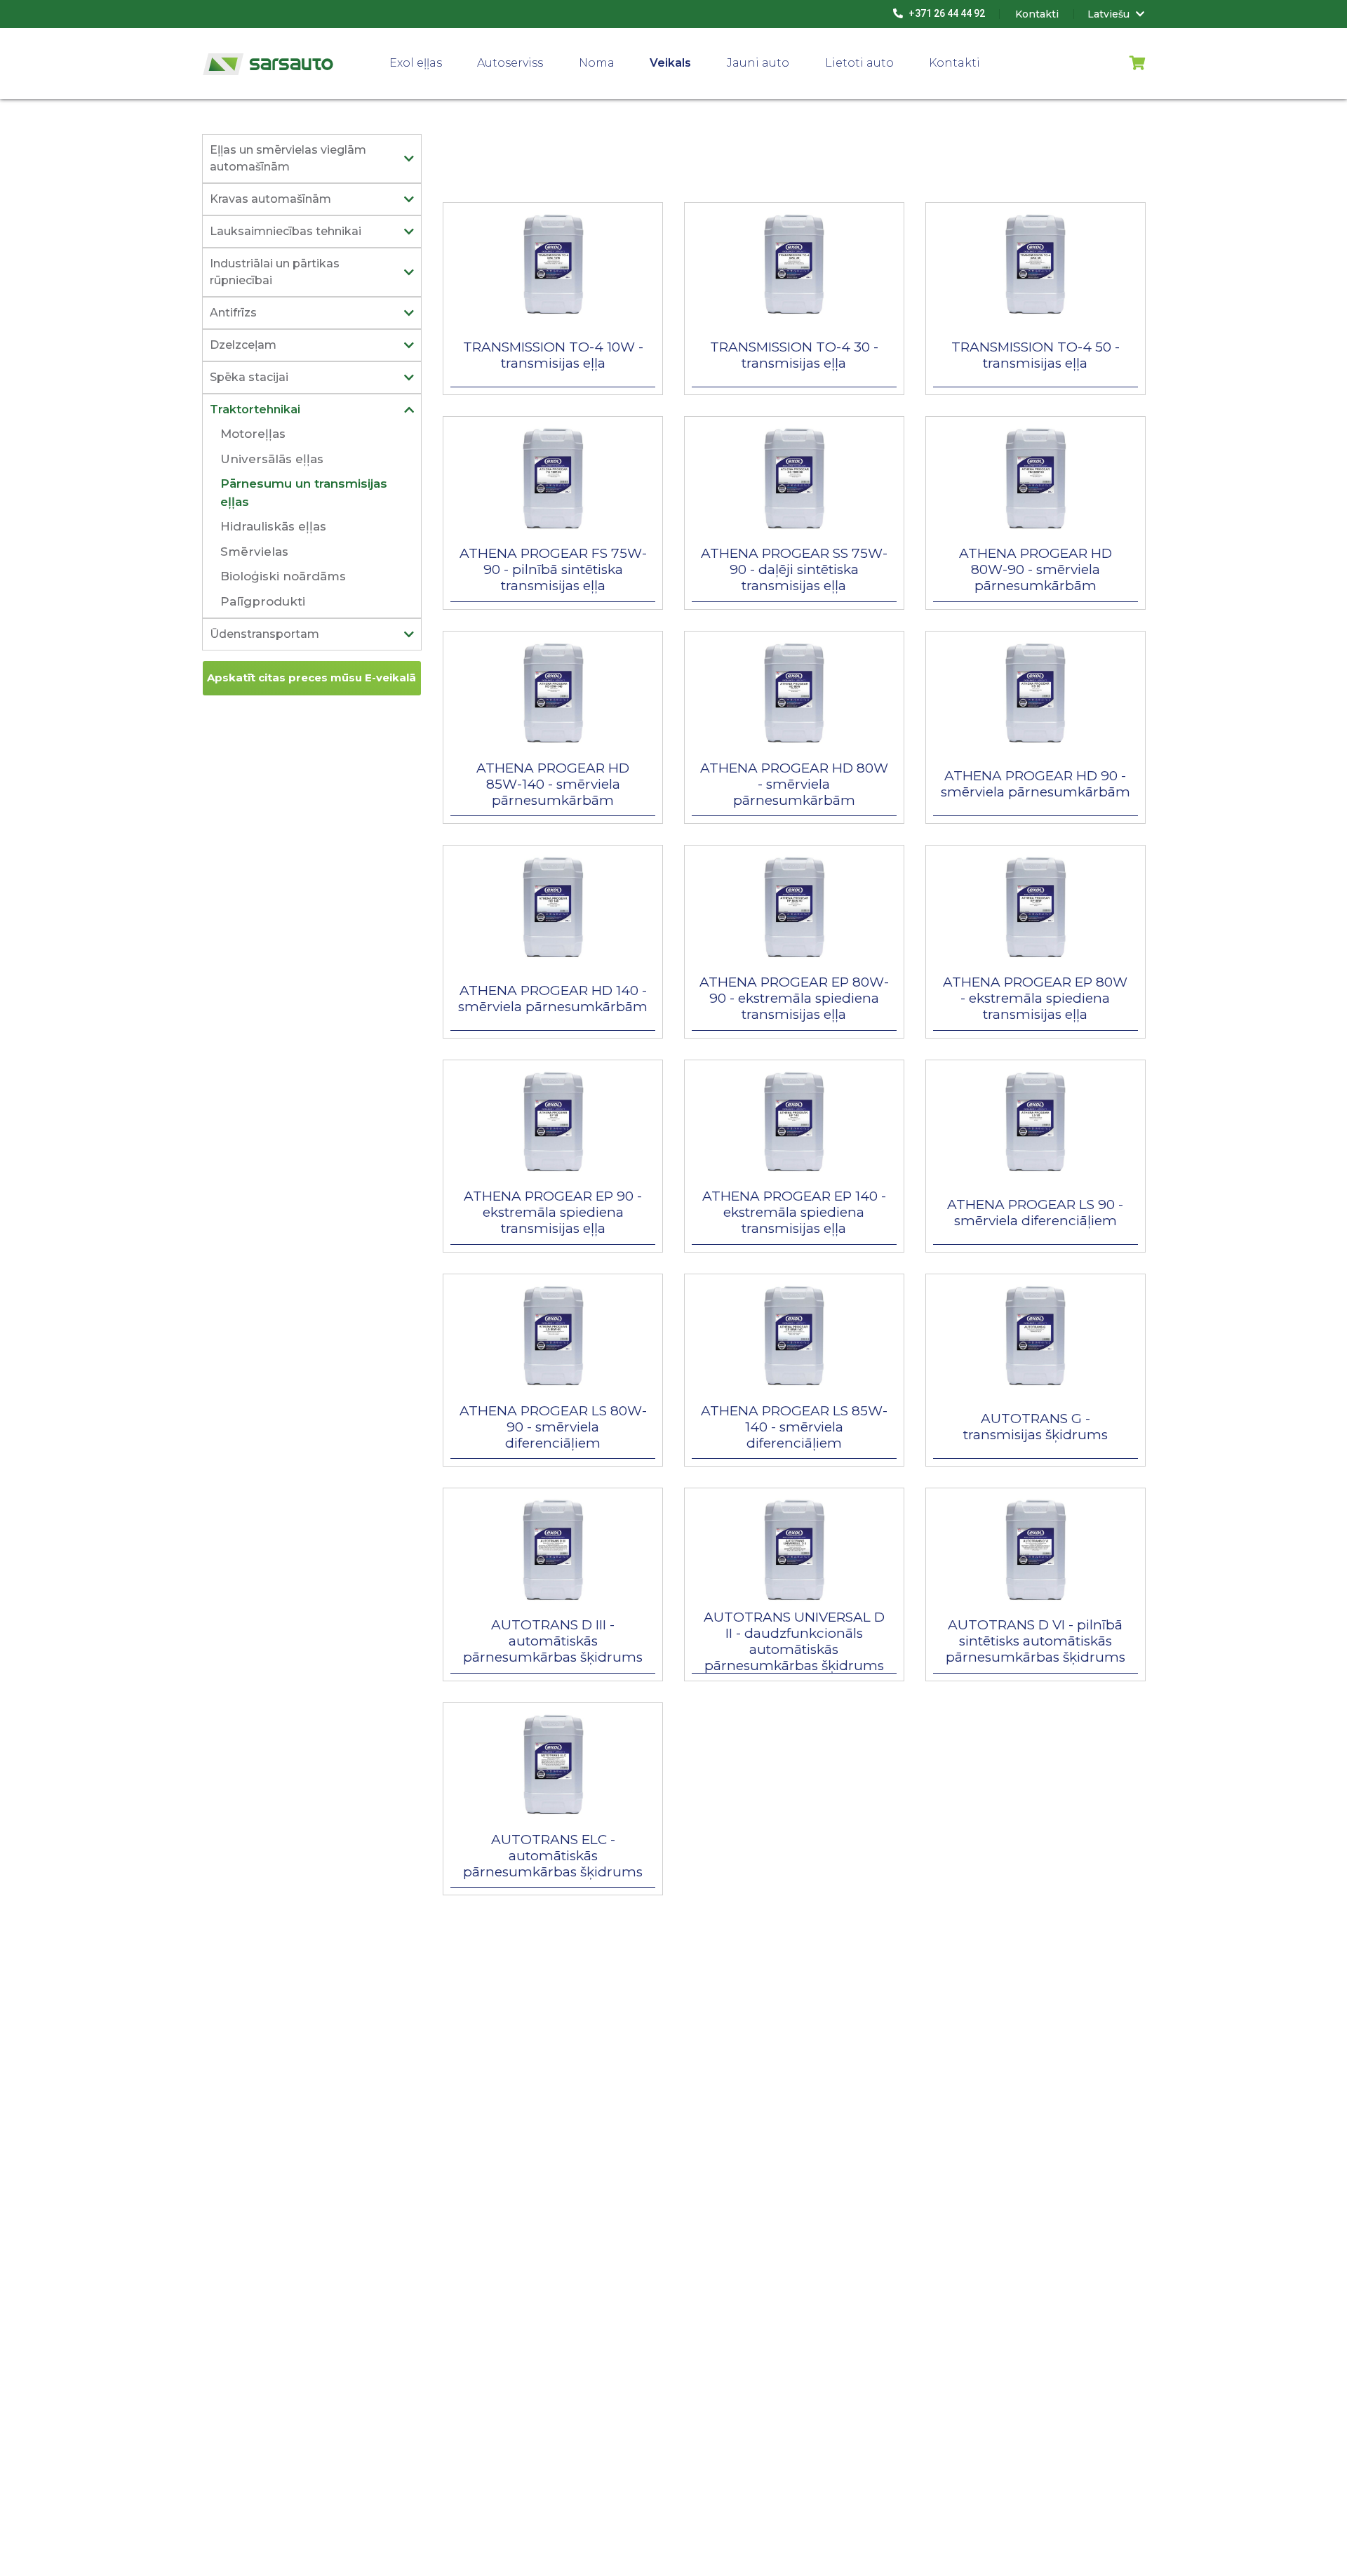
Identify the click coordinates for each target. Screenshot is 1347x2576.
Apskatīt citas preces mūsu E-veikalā (311, 678)
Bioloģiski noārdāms (283, 576)
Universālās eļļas (272, 459)
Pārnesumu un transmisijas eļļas (304, 493)
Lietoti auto (859, 63)
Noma (597, 63)
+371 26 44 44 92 (946, 13)
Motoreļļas (253, 434)
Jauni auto (758, 63)
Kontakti (954, 63)
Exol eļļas (416, 63)
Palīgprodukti (263, 601)
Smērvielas (254, 552)
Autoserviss (510, 63)
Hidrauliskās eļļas (273, 526)
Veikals (670, 63)
